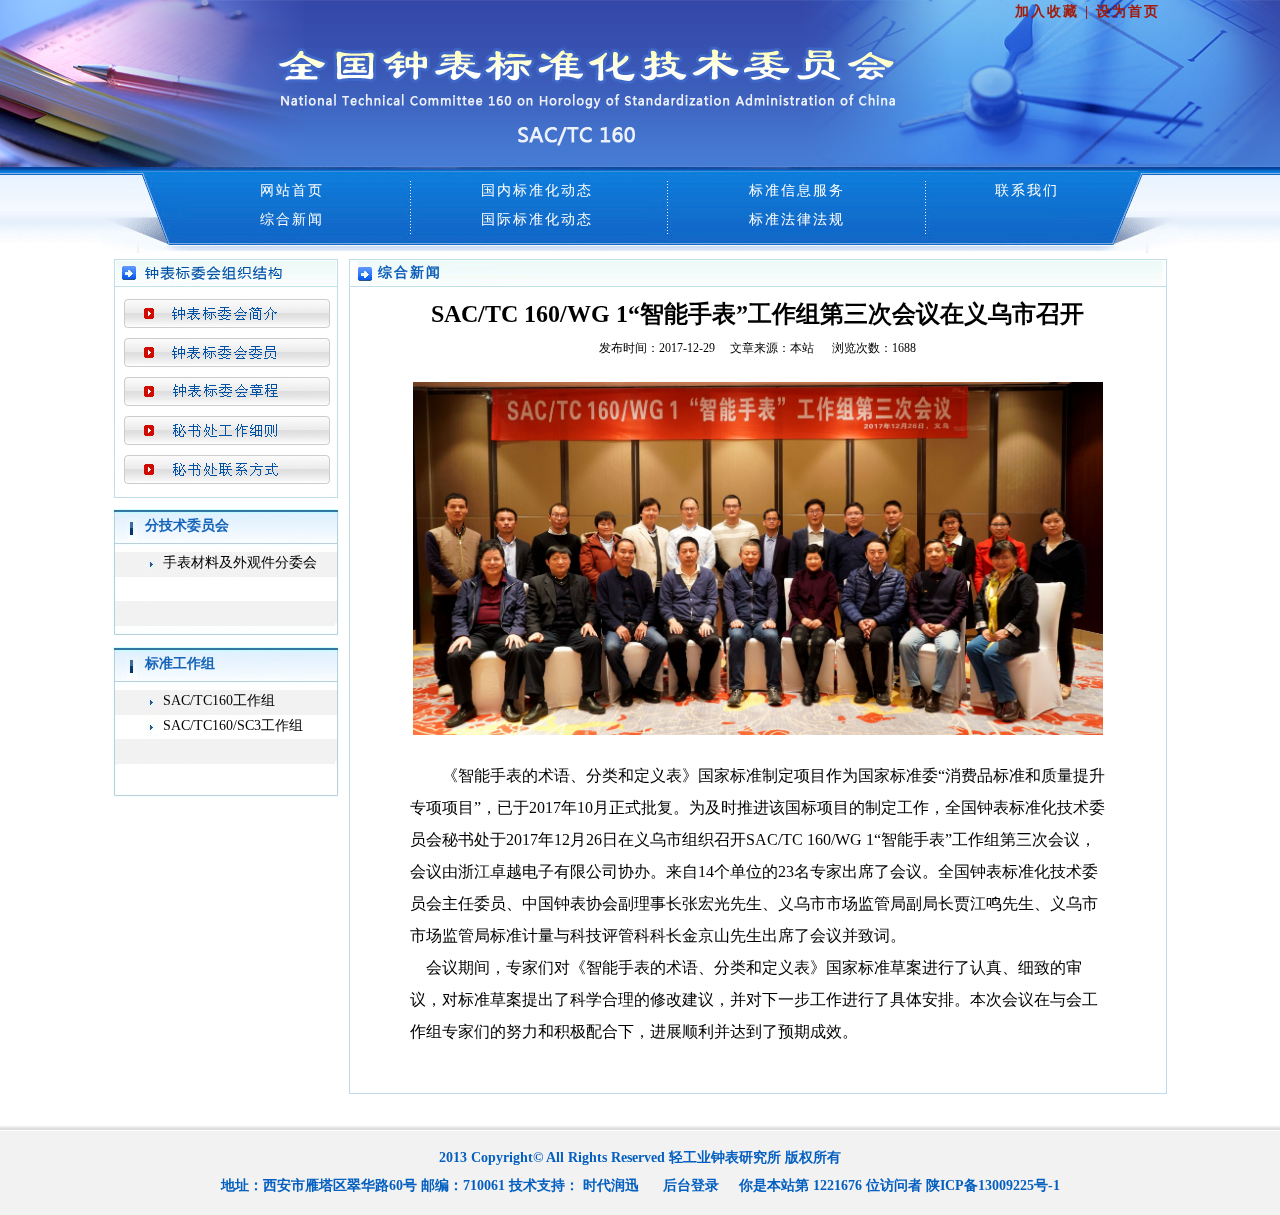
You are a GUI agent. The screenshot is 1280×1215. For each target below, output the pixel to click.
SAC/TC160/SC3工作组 (233, 725)
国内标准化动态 (537, 190)
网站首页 (292, 190)
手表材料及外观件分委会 (240, 562)
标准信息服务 (797, 190)
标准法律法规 (797, 219)
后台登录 (691, 1185)
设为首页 (1128, 11)
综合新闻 (292, 219)
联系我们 (1027, 190)
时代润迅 (611, 1185)
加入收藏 (1047, 11)
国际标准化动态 (537, 219)
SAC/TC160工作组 (219, 700)
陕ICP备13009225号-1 (993, 1185)
